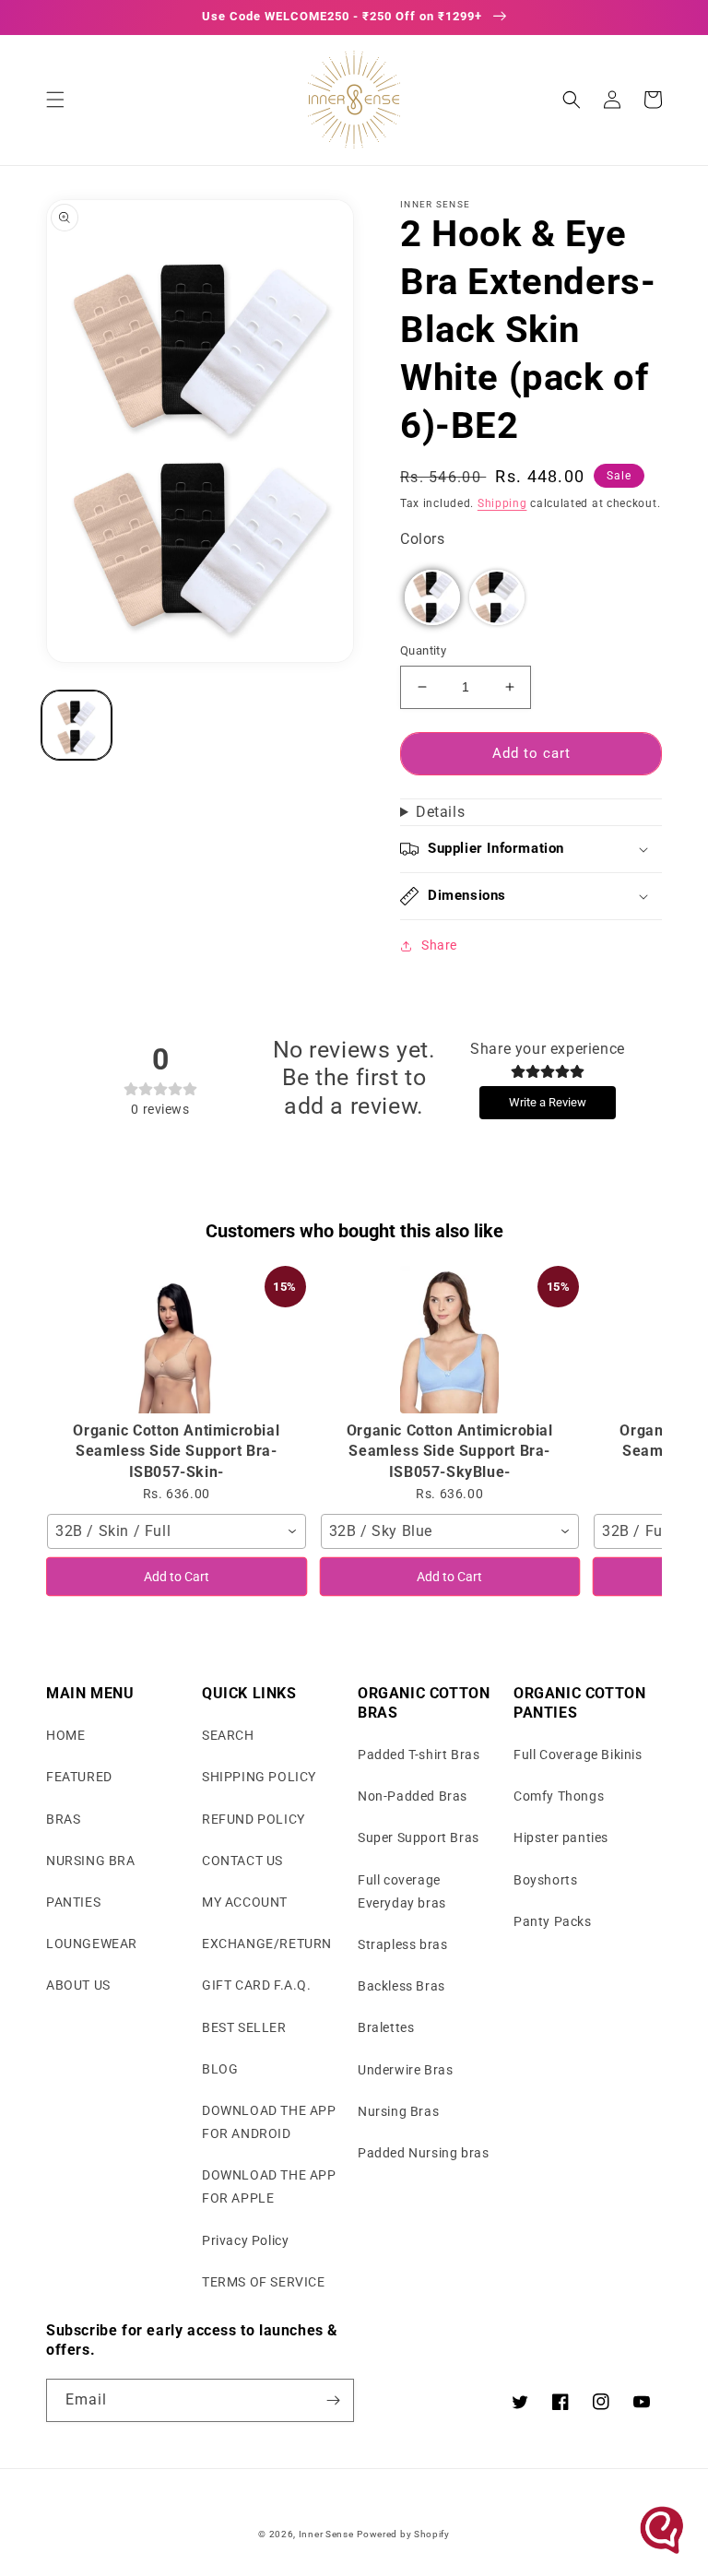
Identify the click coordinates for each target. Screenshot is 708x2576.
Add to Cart (177, 1577)
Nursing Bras (398, 2111)
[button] (55, 100)
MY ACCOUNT (245, 1902)
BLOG (220, 2069)
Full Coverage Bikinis (578, 1755)
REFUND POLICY (254, 1819)
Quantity (423, 650)
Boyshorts (545, 1880)
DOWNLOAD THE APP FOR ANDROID (269, 2122)
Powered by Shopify (403, 2534)
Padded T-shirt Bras (419, 1755)
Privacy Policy (245, 2240)
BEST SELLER (244, 2027)
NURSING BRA (91, 1861)
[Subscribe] (333, 2400)
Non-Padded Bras (413, 1796)
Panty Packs (553, 1921)
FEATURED (79, 1777)
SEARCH (228, 1735)
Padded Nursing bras (423, 2153)
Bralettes (386, 2027)
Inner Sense (326, 2534)
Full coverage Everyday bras (402, 1891)
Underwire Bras (405, 2070)
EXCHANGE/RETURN (267, 1944)
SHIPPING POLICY (259, 1777)
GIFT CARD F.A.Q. (257, 1985)
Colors (423, 539)
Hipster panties (561, 1837)
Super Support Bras (419, 1837)
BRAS (63, 1819)
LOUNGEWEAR (92, 1944)
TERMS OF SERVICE (264, 2282)
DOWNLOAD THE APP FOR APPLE (269, 2186)
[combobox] (177, 1531)
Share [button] (439, 945)
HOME (65, 1735)
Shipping (502, 503)
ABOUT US (78, 1985)
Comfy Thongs (559, 1796)
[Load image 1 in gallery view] (77, 726)
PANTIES (73, 1902)
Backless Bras (401, 1986)
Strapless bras (402, 1944)
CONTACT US (242, 1861)
